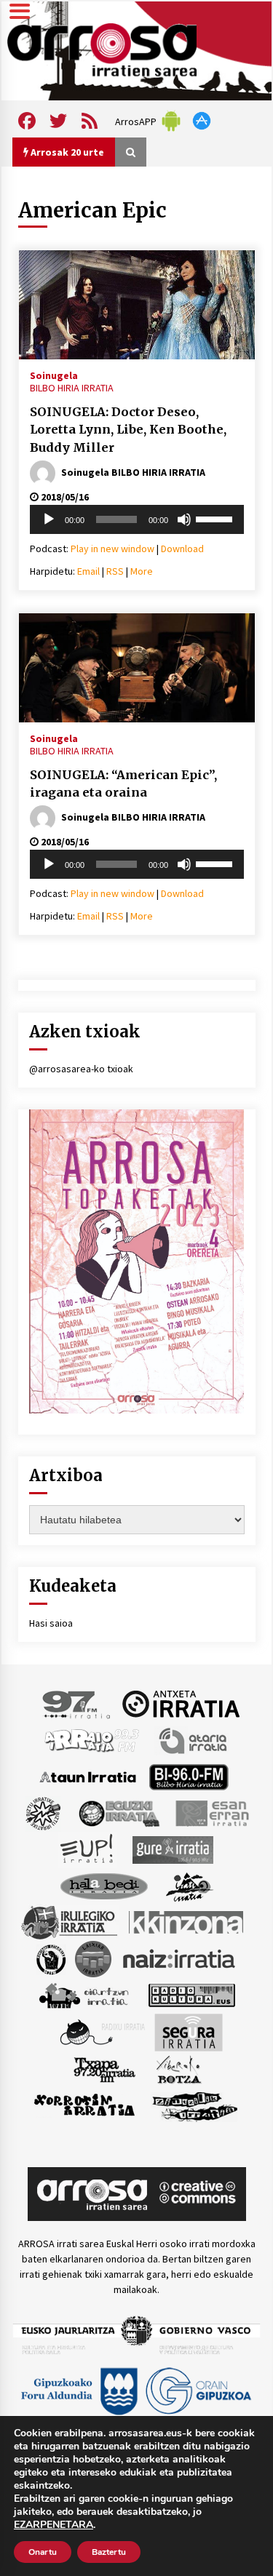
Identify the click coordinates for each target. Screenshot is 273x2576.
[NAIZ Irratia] (180, 1958)
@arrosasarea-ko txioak (81, 1069)
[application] (137, 519)
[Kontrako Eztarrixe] (50, 1958)
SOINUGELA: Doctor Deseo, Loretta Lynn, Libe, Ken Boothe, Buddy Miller (128, 430)
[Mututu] (184, 519)
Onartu (43, 2552)
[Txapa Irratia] (104, 2068)
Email (88, 571)
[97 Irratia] (77, 1703)
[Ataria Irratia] (194, 1739)
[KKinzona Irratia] (187, 1921)
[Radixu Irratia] (102, 2031)
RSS (115, 571)
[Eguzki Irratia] (118, 1812)
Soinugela (54, 375)
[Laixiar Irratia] (93, 1958)
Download (182, 549)
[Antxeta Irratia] (181, 1703)
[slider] (216, 518)
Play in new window (112, 549)
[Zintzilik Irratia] (195, 2105)
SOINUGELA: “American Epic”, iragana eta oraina (123, 784)
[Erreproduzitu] (49, 519)
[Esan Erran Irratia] (211, 1812)
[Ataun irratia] (88, 1776)
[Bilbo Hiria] (189, 1776)
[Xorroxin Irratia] (84, 2105)
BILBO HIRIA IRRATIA (72, 388)
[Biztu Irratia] (43, 1812)
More (142, 571)
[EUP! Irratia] (88, 1849)
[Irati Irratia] (190, 1885)
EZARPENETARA (54, 2525)
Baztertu (109, 2552)
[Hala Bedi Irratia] (104, 1885)
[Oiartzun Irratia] (84, 1994)
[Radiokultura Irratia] (191, 1994)
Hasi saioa (51, 1623)
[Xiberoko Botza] (178, 2068)
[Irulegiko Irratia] (69, 1921)
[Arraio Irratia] (92, 1739)
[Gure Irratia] (173, 1849)
